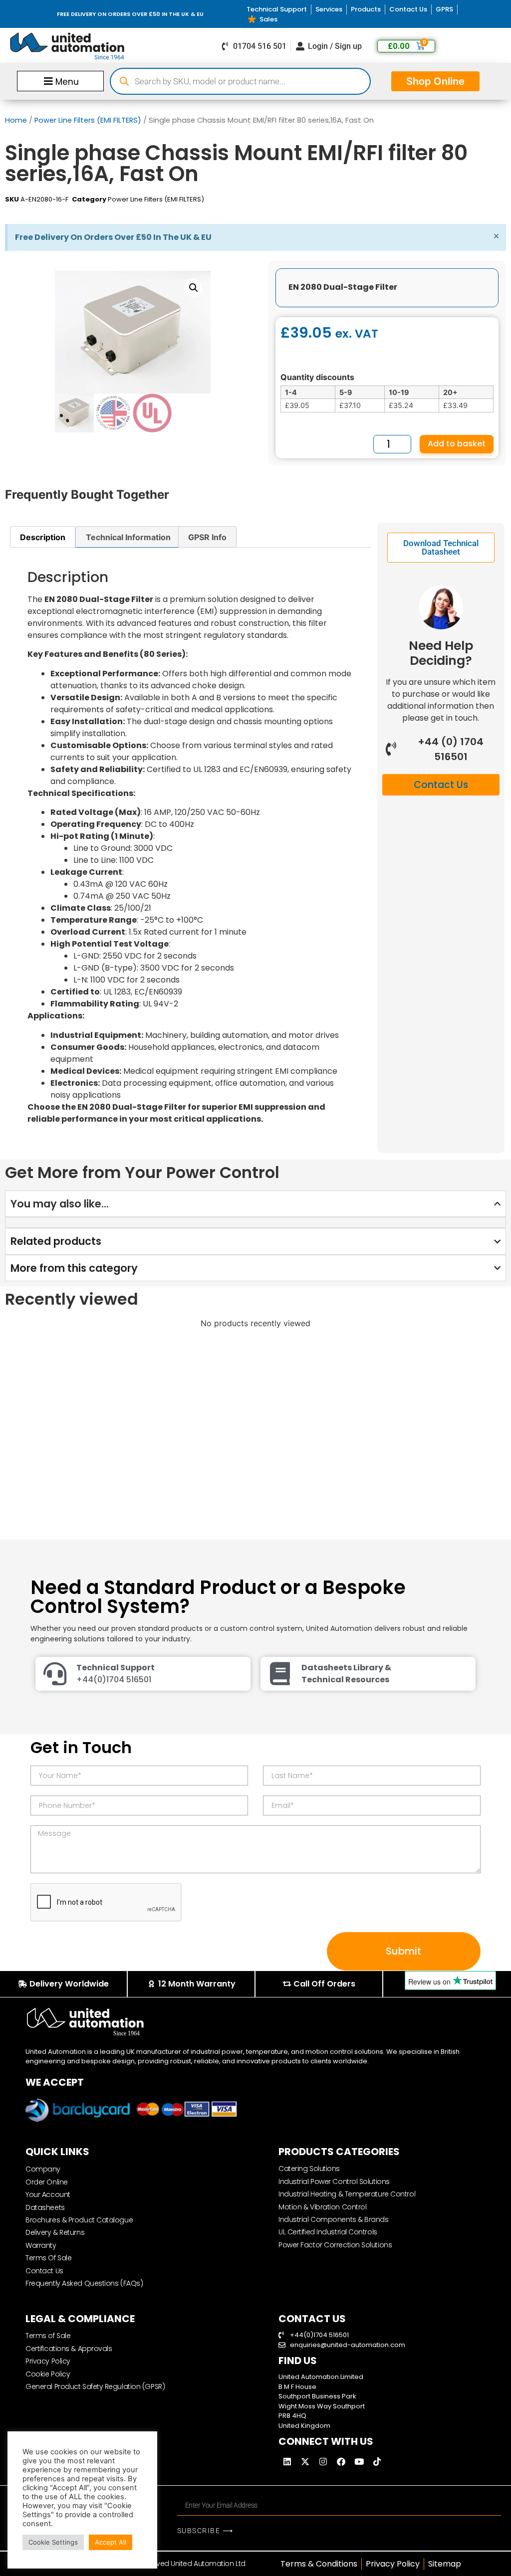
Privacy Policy (48, 2361)
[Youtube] (359, 2461)
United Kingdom (304, 2426)
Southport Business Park (317, 2396)
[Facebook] (341, 2461)
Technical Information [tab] (128, 537)
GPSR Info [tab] (207, 537)
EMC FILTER (200, 209)
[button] (60, 81)
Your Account (48, 2194)
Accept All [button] (111, 2542)
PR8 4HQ (292, 2416)
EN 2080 (266, 209)
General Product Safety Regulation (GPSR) (95, 2386)
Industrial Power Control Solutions (334, 2181)
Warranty (41, 2245)
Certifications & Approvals (69, 2349)
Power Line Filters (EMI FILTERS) (88, 120)
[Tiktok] (377, 2461)
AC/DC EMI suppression (75, 209)
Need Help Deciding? (441, 653)
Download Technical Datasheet (441, 547)
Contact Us (44, 2271)
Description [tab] (43, 537)
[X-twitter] (305, 2461)
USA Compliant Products (428, 209)
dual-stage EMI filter (148, 209)
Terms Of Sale (48, 2258)
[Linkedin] (287, 2461)
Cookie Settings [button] (53, 2542)
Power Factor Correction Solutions (335, 2245)
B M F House (297, 2387)
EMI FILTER (235, 209)
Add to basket (457, 444)
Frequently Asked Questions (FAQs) (84, 2283)
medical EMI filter (309, 209)
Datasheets (45, 2207)
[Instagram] (323, 2461)
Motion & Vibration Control (322, 2207)
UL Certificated (362, 209)
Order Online (47, 2182)
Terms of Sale (48, 2336)
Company (43, 2169)
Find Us (298, 2361)
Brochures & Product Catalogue (79, 2220)
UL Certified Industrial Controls (328, 2232)
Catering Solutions (309, 2169)
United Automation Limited (321, 2377)
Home (16, 120)
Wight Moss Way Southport (322, 2406)
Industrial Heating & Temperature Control (347, 2194)
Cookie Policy (48, 2374)
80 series (20, 209)
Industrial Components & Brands (334, 2219)
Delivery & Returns (55, 2232)
